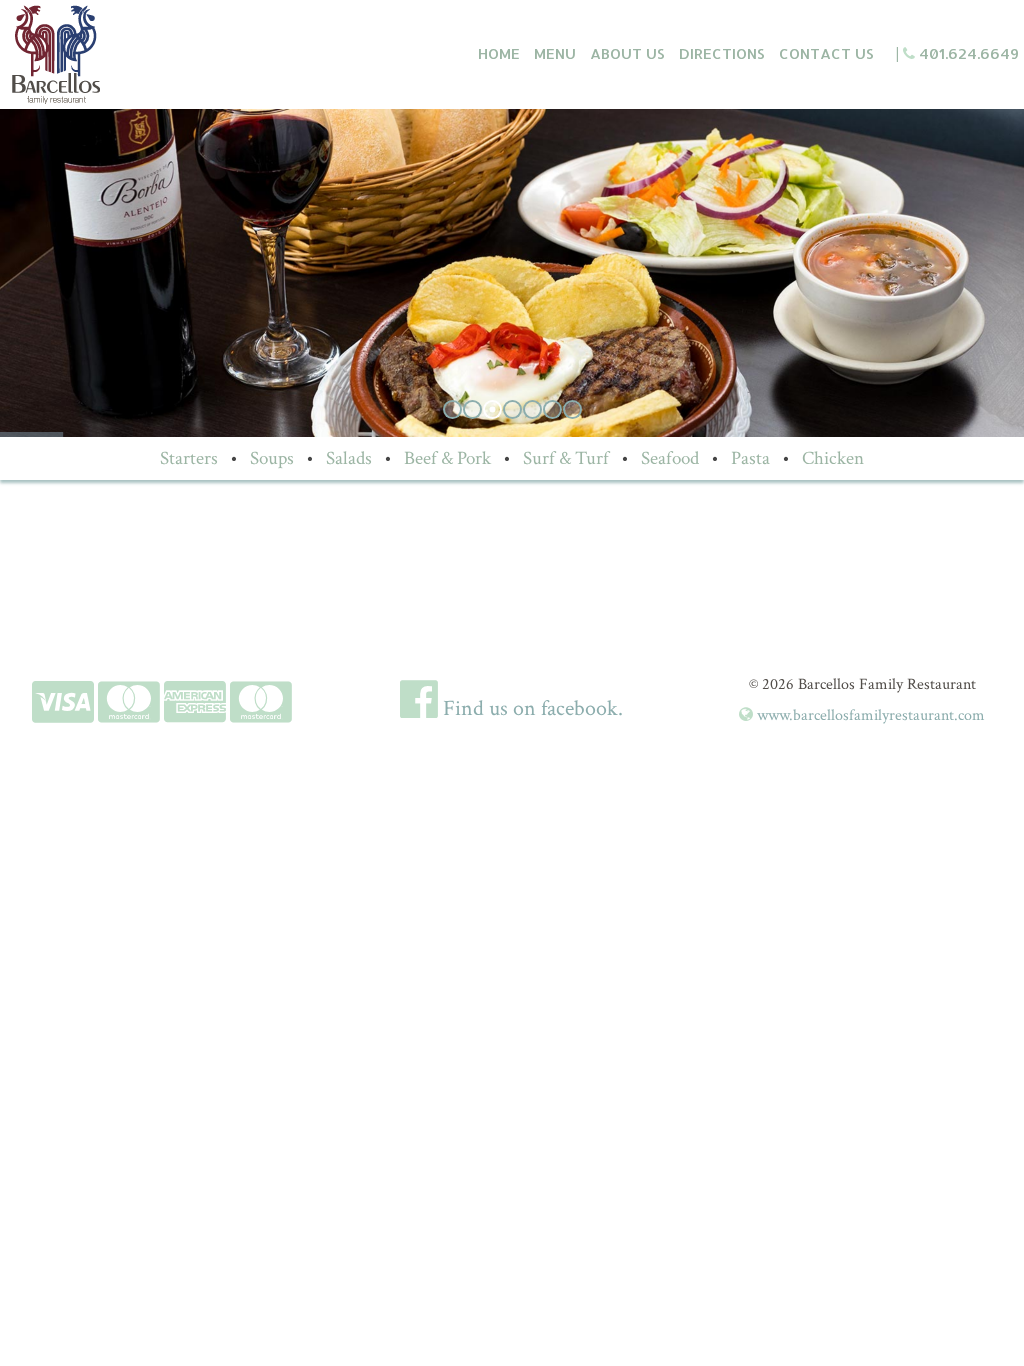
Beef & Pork (447, 458)
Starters (189, 458)
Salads (349, 458)
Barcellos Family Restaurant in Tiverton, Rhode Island (115, 54)
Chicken (833, 458)
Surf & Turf (566, 458)
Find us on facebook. (530, 708)
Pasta (750, 458)
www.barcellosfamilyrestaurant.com (869, 715)
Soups (272, 458)
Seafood (670, 458)
